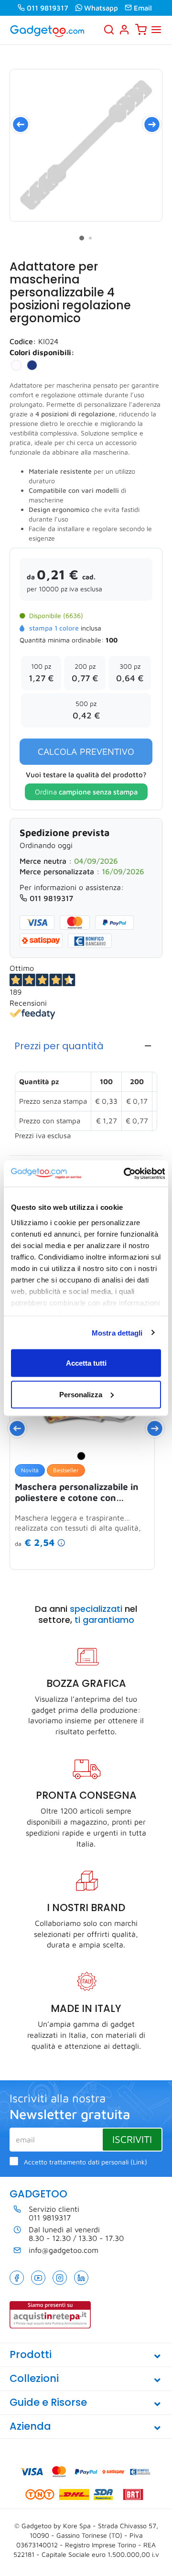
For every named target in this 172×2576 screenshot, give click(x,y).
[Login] (124, 30)
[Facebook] (17, 2278)
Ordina (86, 792)
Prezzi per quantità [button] (59, 1046)
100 (112, 640)
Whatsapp (101, 8)
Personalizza (81, 1394)
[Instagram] (60, 2278)
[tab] (86, 1046)
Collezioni (34, 2378)
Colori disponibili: (42, 352)
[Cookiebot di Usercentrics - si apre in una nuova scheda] (125, 1174)
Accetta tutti (86, 1363)
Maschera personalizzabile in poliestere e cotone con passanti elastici (77, 1492)
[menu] (156, 30)
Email (143, 8)
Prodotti (31, 2354)
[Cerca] (109, 30)
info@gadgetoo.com (64, 2250)
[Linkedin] (81, 2278)
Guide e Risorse (48, 2402)
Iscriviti (132, 2139)
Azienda (30, 2426)
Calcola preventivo (86, 751)
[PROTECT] (86, 145)
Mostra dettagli (117, 1332)
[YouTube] (38, 2278)
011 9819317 (48, 8)
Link (139, 2162)
